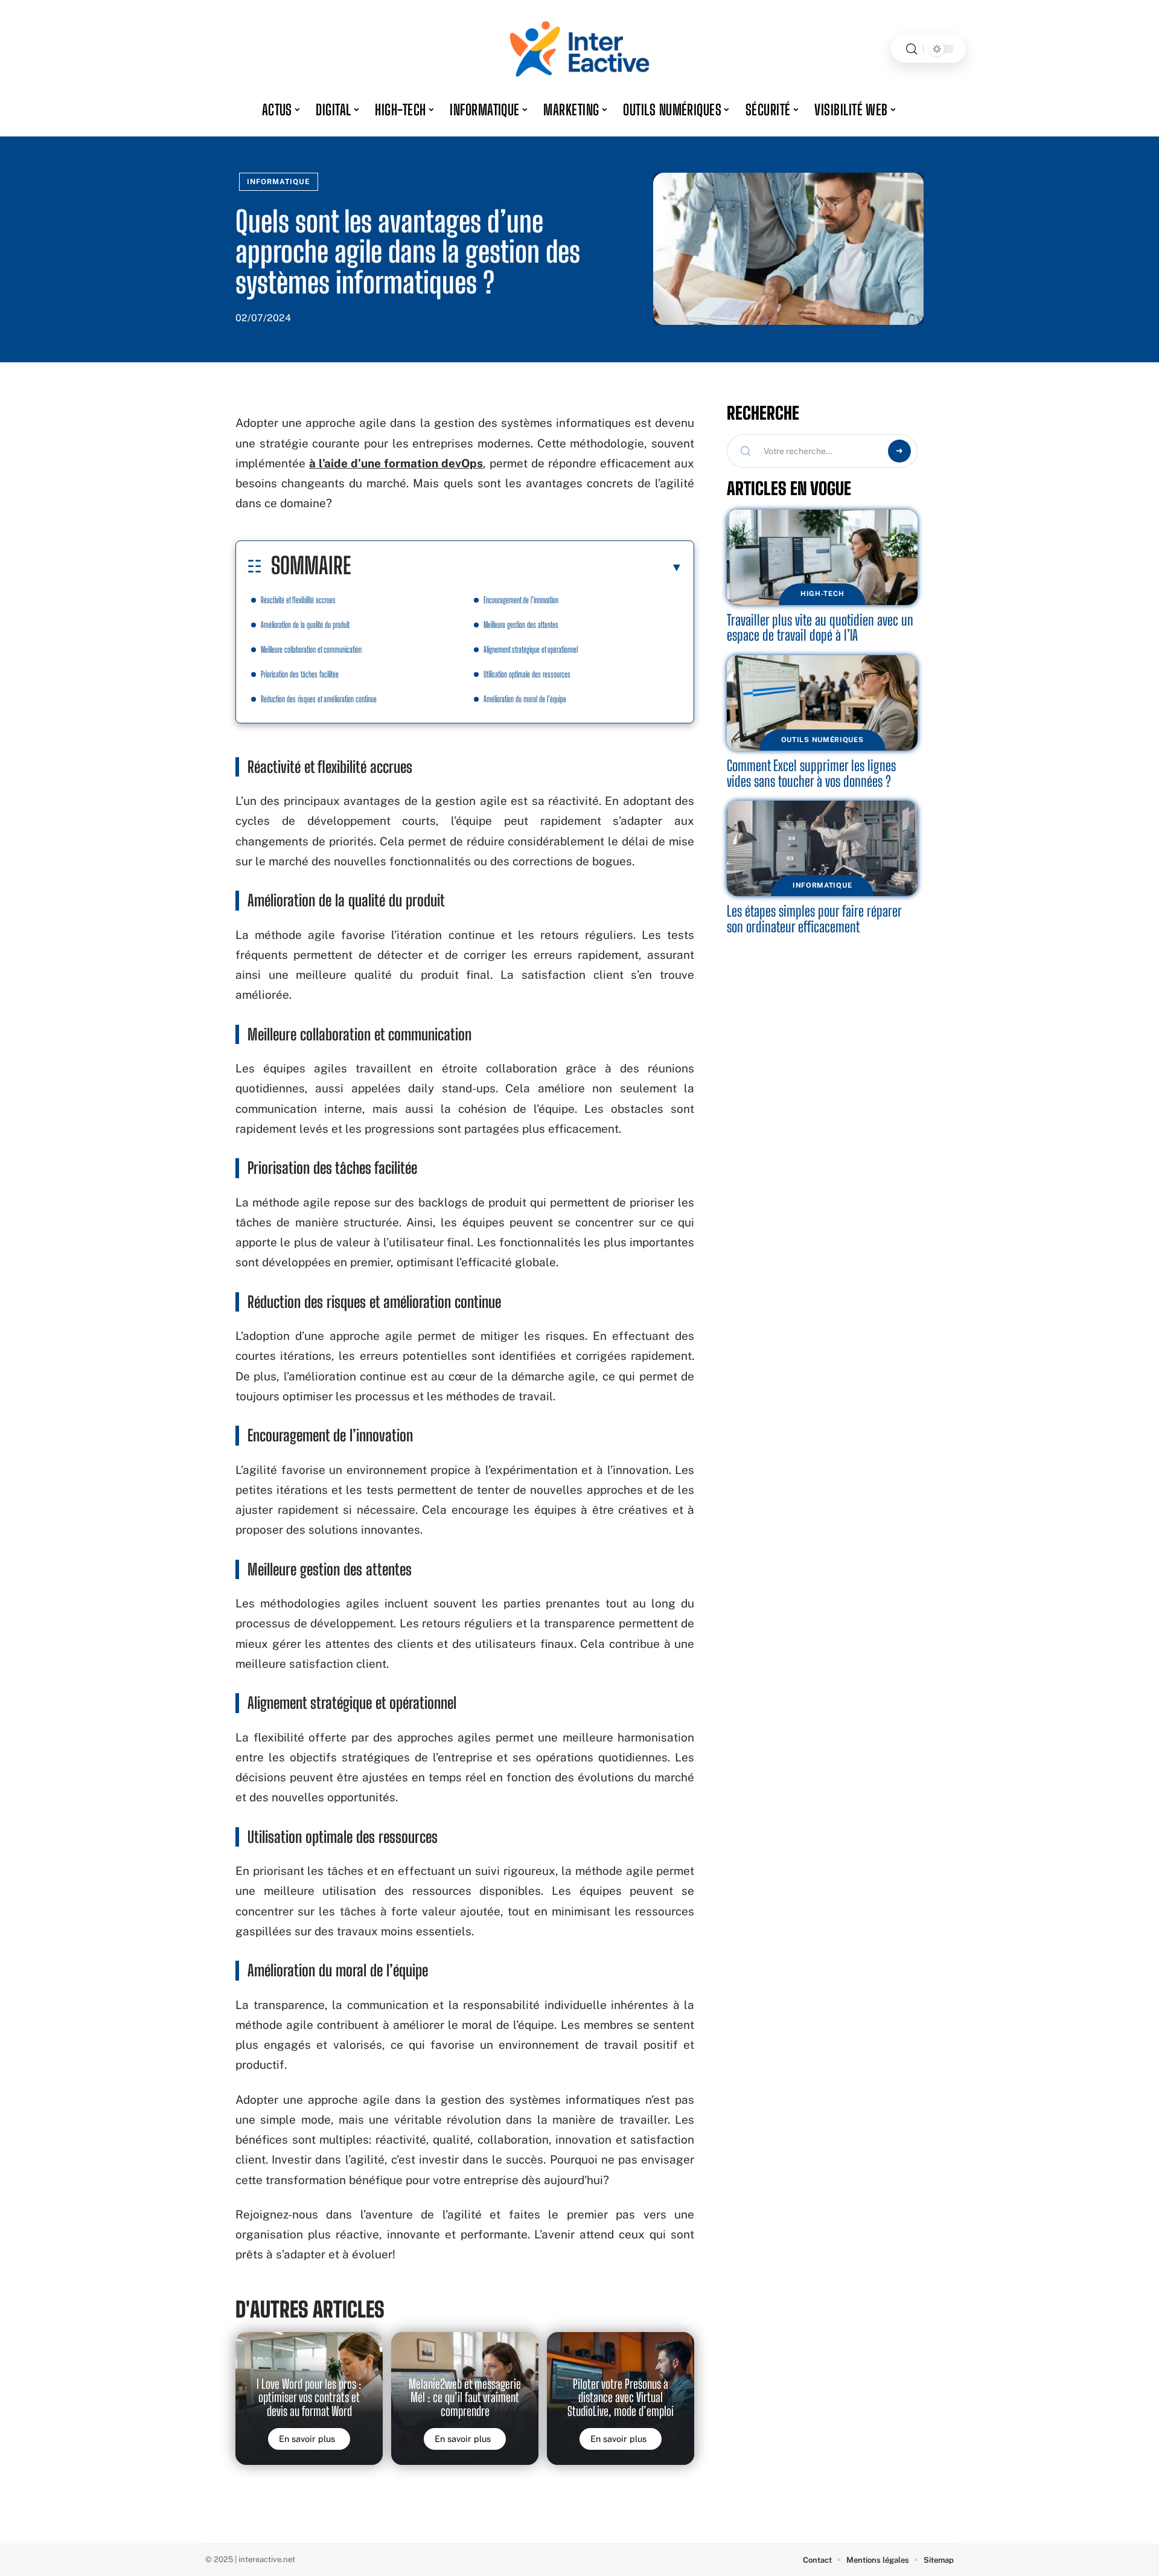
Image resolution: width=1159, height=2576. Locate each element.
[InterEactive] (579, 49)
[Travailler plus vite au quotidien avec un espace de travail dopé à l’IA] (822, 557)
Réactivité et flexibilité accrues (298, 600)
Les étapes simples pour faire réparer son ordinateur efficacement (814, 919)
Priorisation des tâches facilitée (300, 674)
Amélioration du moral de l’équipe (525, 699)
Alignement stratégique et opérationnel (531, 649)
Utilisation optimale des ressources (527, 674)
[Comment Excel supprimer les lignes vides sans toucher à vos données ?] (822, 703)
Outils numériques (822, 740)
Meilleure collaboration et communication (311, 649)
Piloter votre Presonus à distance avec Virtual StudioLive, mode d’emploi (621, 2398)
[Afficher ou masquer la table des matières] (517, 567)
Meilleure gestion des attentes (521, 625)
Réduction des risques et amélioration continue (319, 699)
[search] (912, 49)
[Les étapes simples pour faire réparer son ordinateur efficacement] (822, 848)
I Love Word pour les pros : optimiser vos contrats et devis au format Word (309, 2398)
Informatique (279, 182)
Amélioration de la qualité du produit (305, 625)
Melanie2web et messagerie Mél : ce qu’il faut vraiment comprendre (465, 2398)
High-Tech (822, 594)
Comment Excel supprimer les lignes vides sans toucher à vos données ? (811, 773)
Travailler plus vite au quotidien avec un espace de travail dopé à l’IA (820, 628)
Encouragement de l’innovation (521, 600)
